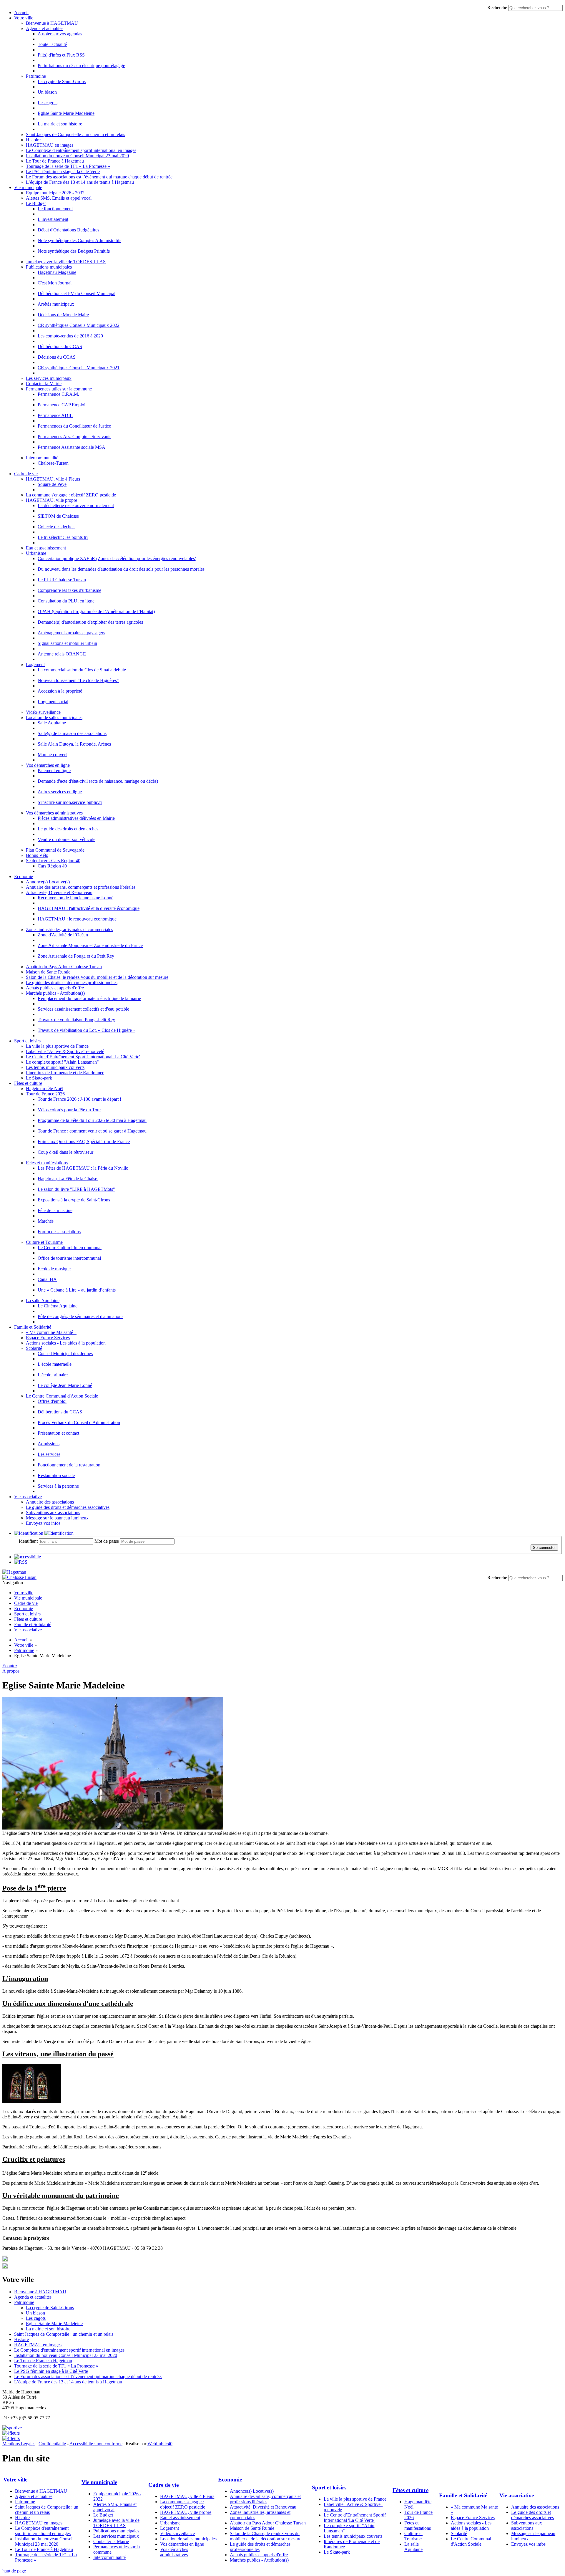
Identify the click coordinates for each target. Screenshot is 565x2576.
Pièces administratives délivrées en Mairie (76, 818)
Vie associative (28, 1497)
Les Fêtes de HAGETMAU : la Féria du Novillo (83, 1168)
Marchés (46, 1221)
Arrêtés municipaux (56, 304)
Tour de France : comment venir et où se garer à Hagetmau (92, 1131)
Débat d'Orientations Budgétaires (68, 230)
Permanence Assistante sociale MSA (72, 447)
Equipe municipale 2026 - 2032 (55, 193)
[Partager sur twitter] (5, 2260)
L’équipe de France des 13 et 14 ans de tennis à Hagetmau (80, 182)
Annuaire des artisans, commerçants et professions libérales (81, 887)
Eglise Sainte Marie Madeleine (66, 113)
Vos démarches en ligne (48, 765)
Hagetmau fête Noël (45, 1088)
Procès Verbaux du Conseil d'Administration (79, 1422)
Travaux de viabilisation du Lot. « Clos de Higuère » (87, 1030)
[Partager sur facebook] (5, 2267)
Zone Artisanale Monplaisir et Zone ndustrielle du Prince (90, 945)
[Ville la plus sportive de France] (12, 2428)
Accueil (21, 13)
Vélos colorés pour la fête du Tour (69, 1110)
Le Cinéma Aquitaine (58, 1306)
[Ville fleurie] (11, 2433)
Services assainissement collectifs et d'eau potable (83, 1009)
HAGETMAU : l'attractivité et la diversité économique (89, 908)
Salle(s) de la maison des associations (72, 733)
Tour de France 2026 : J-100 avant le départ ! (79, 1099)
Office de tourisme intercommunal (69, 1258)
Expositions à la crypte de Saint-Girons (74, 1200)
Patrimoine (36, 76)
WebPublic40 (160, 2444)
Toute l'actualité (52, 44)
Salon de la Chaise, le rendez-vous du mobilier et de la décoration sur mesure (97, 977)
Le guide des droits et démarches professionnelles (72, 982)
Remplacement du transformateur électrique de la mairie (89, 998)
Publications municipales (49, 267)
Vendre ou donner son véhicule (67, 839)
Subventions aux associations (53, 1513)
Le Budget (36, 203)
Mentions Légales (19, 2444)
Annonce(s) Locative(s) (48, 882)
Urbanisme (36, 553)
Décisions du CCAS (57, 357)
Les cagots (48, 103)
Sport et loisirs (27, 1041)
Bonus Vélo (37, 855)
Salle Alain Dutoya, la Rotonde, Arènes (74, 744)
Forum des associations (59, 1232)
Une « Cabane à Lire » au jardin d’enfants (77, 1290)
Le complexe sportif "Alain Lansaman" (62, 1062)
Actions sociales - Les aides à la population (66, 1343)
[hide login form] (59, 1533)
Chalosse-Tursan (53, 463)
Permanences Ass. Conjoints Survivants (74, 437)
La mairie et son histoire (60, 124)
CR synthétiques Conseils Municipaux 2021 (79, 368)
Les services (49, 1454)
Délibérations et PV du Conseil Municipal (77, 293)
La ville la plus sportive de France (57, 1046)
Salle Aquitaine (52, 723)
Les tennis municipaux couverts (55, 1067)
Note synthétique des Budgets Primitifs (74, 251)
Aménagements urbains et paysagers (71, 633)
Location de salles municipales (54, 717)
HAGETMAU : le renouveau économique (77, 919)
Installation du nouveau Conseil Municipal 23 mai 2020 (77, 156)
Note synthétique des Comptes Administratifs (79, 240)
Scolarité (34, 1348)
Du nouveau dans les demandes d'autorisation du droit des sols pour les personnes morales (121, 569)
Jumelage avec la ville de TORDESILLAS (66, 262)
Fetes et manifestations (47, 1163)
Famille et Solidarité (33, 1327)
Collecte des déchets (56, 527)
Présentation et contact (58, 1433)
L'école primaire (53, 1375)
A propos (11, 1671)
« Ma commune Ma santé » (51, 1332)
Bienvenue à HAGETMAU (52, 23)
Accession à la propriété (60, 691)
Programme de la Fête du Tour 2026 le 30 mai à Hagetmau (92, 1120)
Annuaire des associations (50, 1502)
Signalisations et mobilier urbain (67, 643)
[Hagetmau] (14, 1572)
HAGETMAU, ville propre (51, 500)
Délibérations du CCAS (60, 346)
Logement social (53, 702)
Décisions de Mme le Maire (63, 315)
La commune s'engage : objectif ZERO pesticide (71, 495)
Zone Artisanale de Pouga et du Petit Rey (76, 956)
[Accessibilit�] (28, 1557)
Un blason (47, 92)
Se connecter (544, 1548)
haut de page (14, 2571)
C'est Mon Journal (55, 283)
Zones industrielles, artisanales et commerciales (69, 929)
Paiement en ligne (54, 770)
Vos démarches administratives (54, 813)
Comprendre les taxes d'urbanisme (69, 590)
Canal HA (47, 1279)
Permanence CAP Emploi (62, 405)
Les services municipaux (49, 378)
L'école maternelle (55, 1364)
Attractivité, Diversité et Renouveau (59, 892)
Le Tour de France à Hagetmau (55, 161)
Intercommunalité (42, 458)
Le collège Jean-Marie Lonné (65, 1385)
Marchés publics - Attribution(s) (55, 993)
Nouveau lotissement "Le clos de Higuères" (78, 680)
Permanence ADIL (55, 415)
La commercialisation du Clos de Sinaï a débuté (82, 670)
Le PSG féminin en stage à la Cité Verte (63, 172)
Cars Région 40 (52, 866)
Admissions (49, 1444)
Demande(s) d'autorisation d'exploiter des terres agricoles (90, 622)
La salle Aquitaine (43, 1301)
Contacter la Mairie (44, 384)
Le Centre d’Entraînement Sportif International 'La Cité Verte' (83, 1057)
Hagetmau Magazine (57, 272)
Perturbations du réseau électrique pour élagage (81, 66)
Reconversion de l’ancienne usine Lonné (75, 898)
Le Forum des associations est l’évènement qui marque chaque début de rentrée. (100, 177)
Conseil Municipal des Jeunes (65, 1354)
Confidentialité (52, 2444)
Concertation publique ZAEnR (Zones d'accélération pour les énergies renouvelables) (117, 558)
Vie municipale (28, 187)
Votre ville (24, 18)
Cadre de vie (26, 474)
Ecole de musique (54, 1269)
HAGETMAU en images (50, 145)
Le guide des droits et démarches (68, 829)
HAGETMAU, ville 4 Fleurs (53, 479)
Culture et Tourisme (44, 1242)
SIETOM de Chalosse (58, 516)
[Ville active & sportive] (11, 2438)
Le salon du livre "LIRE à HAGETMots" (76, 1189)
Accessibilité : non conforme (96, 2444)
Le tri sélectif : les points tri (63, 537)
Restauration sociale (56, 1475)
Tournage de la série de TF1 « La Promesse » (68, 166)
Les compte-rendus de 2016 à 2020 (70, 336)
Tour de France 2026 (45, 1094)
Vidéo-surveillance (43, 712)
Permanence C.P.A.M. (58, 394)
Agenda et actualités (45, 28)
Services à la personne (58, 1486)
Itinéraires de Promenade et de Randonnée (65, 1073)
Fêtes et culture (28, 1083)
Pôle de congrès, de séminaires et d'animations (80, 1316)
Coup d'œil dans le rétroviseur (65, 1152)
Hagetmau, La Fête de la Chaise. (68, 1179)
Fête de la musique (55, 1210)
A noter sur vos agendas (60, 34)
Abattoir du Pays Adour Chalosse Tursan (64, 967)
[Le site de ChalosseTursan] (19, 1577)
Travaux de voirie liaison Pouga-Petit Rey (76, 1020)
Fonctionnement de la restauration (69, 1465)
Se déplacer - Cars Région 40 (53, 861)
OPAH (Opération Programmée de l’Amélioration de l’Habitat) (96, 611)
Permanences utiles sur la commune (59, 389)
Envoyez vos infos (43, 1523)
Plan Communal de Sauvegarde (55, 850)
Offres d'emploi (52, 1401)
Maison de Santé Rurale (48, 972)
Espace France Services (48, 1338)
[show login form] (29, 1533)
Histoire (33, 140)
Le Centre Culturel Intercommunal (70, 1248)
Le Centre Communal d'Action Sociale (62, 1396)
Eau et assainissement (46, 548)
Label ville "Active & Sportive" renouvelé (65, 1051)
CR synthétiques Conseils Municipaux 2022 (79, 325)
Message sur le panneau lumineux (57, 1518)
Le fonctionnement (55, 209)
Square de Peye (52, 484)
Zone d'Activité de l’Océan (63, 935)
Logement (35, 664)
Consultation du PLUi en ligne (66, 601)
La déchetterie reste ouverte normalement (76, 505)
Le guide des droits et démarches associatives (68, 1507)
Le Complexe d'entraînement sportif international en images (81, 150)
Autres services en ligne (60, 792)
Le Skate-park (39, 1078)
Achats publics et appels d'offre (55, 988)
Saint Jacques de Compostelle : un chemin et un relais (75, 134)
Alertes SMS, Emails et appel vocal (59, 198)
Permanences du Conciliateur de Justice (74, 426)
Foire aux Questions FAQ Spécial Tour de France (84, 1142)
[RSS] (21, 1562)
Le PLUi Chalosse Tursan (62, 580)
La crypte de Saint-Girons (62, 81)
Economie (24, 876)
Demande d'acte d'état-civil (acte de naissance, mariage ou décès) (98, 781)
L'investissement (53, 219)
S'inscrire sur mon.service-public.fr (70, 802)
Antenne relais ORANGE (62, 654)
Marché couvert (52, 755)
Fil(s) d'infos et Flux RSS (61, 55)
